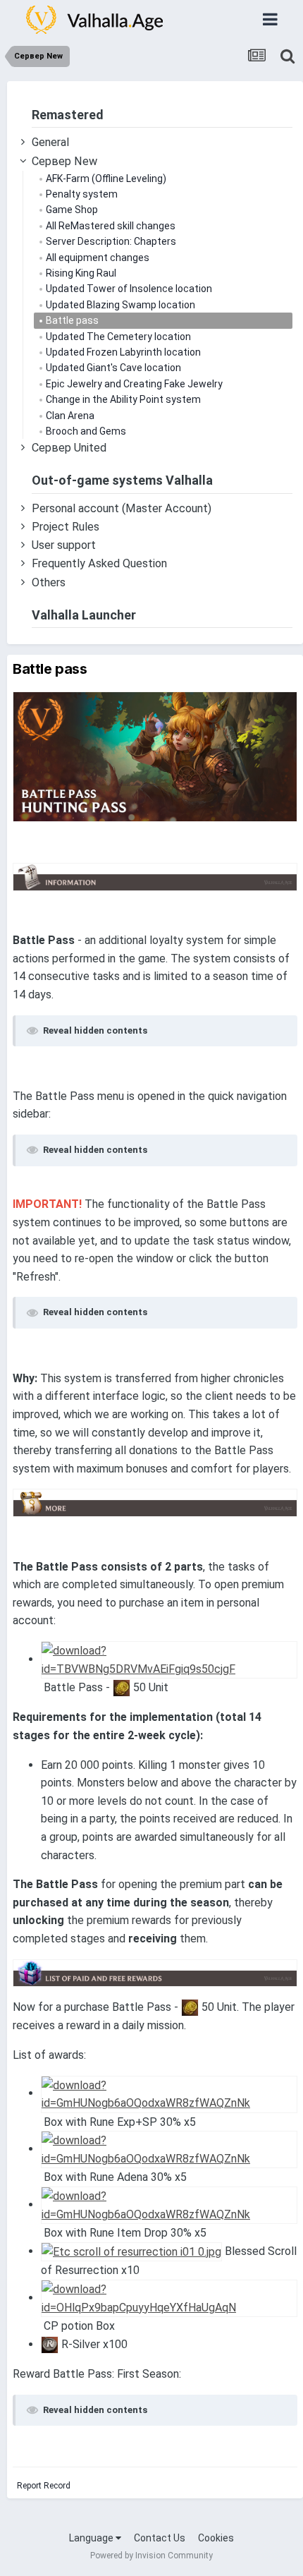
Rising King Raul (80, 273)
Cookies (216, 2538)
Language (92, 2538)
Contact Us (160, 2538)
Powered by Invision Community (151, 2556)
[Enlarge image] (155, 756)
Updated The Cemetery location (117, 337)
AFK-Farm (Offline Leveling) (105, 179)
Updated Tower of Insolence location (128, 289)
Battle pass (71, 320)
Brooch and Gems (85, 431)
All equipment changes (97, 258)
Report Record (44, 2486)
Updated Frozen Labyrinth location (122, 352)
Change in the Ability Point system (122, 399)
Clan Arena (69, 416)
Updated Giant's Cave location (112, 368)
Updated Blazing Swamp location (119, 305)
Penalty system (81, 194)
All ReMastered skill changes (110, 226)
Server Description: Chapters (110, 241)
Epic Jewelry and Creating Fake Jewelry (133, 384)
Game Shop (71, 210)
